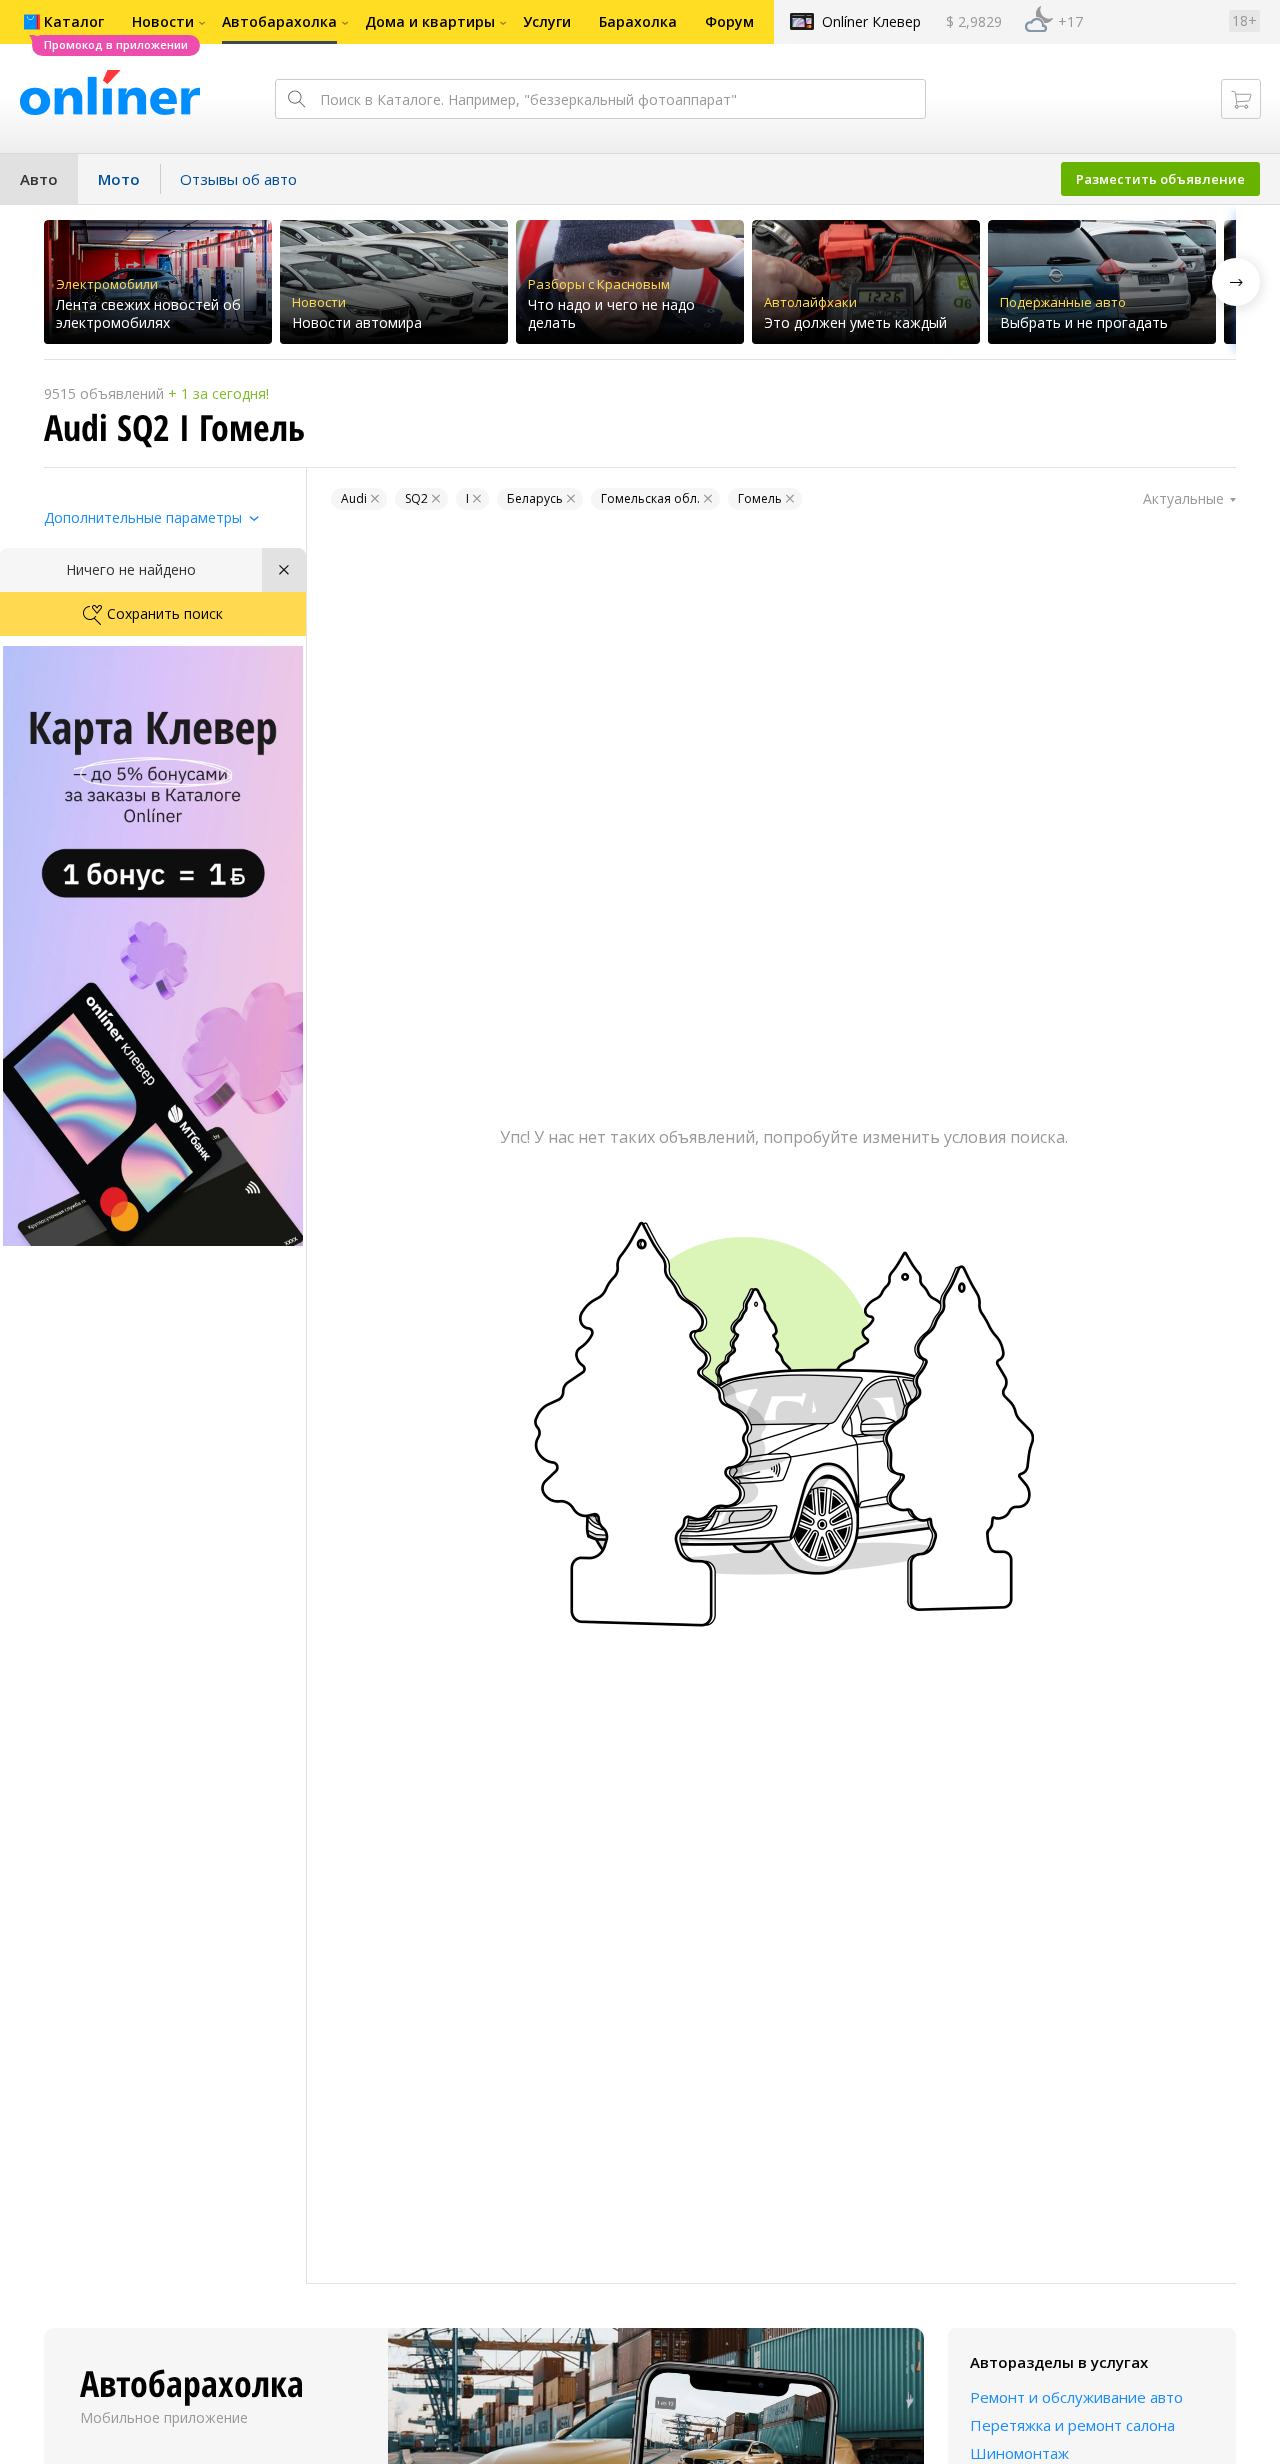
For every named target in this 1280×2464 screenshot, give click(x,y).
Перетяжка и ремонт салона (1072, 2425)
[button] (1236, 282)
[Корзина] (1241, 99)
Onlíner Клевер (871, 21)
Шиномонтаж (1019, 2453)
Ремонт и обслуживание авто (1076, 2397)
